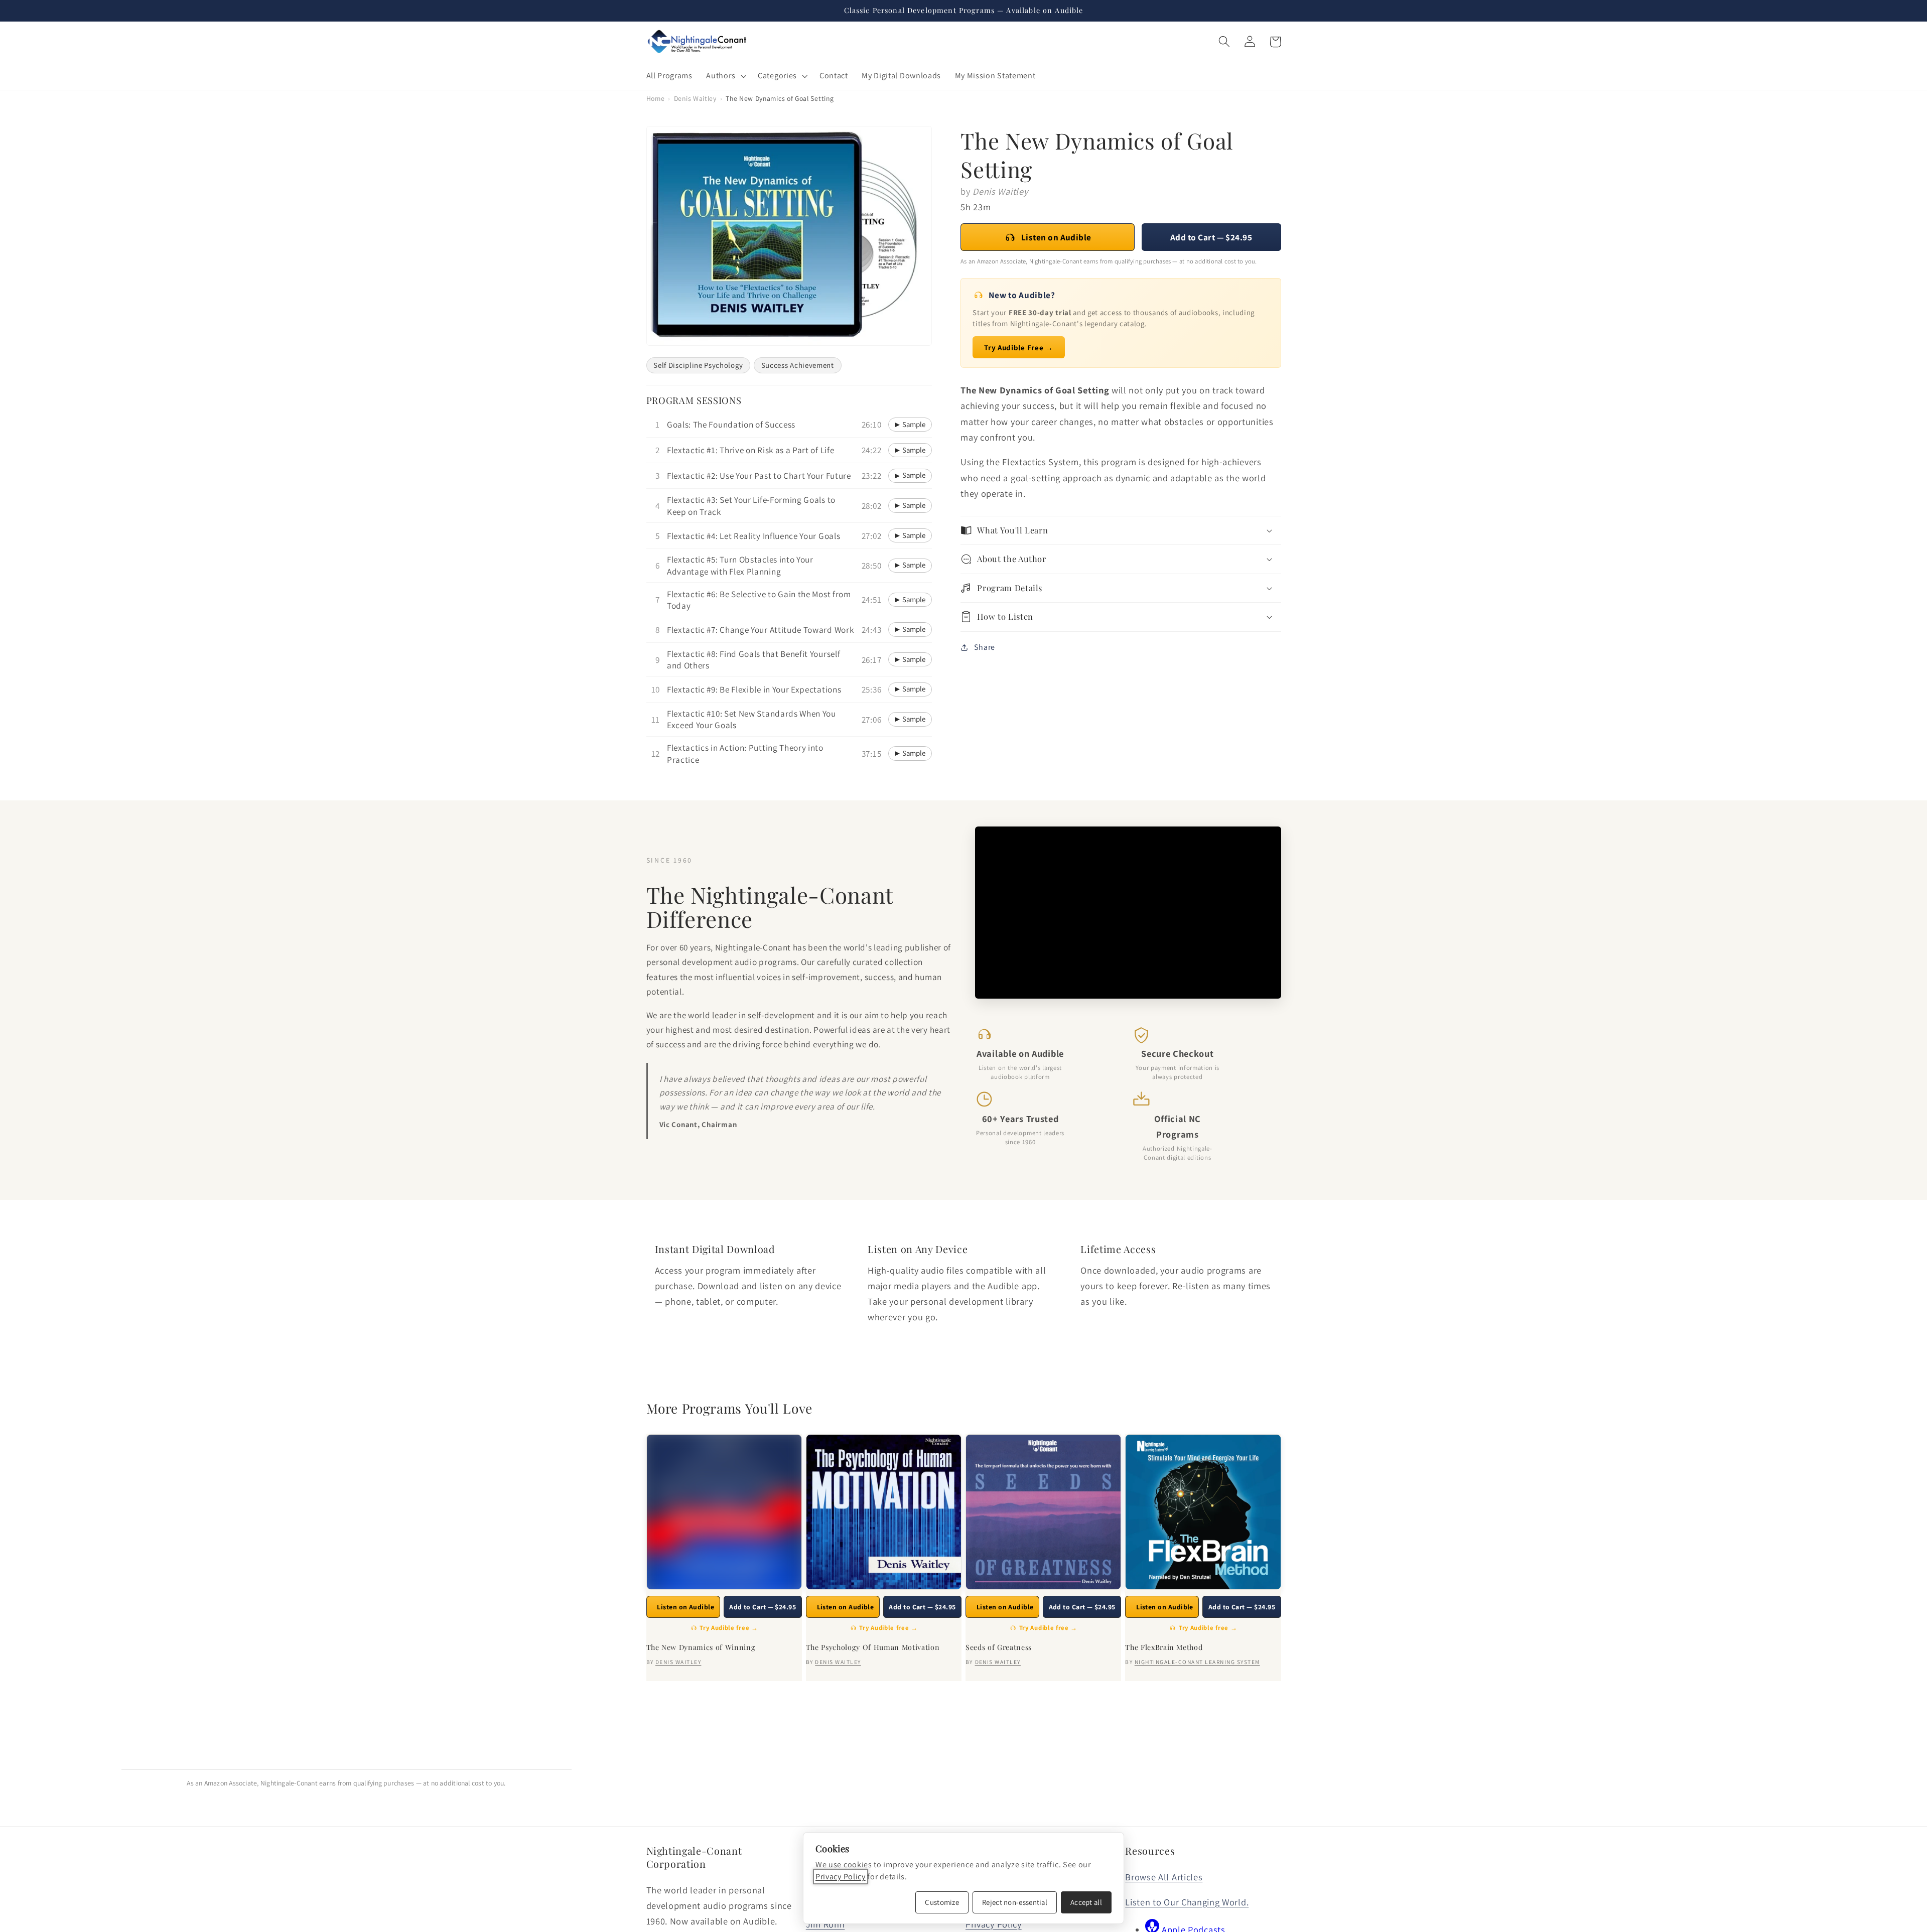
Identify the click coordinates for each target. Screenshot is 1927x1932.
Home (656, 98)
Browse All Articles (1164, 1877)
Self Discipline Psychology (698, 365)
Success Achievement (798, 365)
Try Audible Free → (1018, 348)
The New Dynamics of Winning (701, 1647)
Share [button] (985, 647)
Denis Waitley (695, 98)
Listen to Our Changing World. (1187, 1902)
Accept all (1086, 1902)
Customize (942, 1902)
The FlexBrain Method (1164, 1647)
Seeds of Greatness (999, 1647)
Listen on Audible (1056, 237)
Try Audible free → (729, 1628)
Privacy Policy (841, 1877)
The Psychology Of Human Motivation (873, 1647)
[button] (725, 76)
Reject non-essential (1015, 1902)
